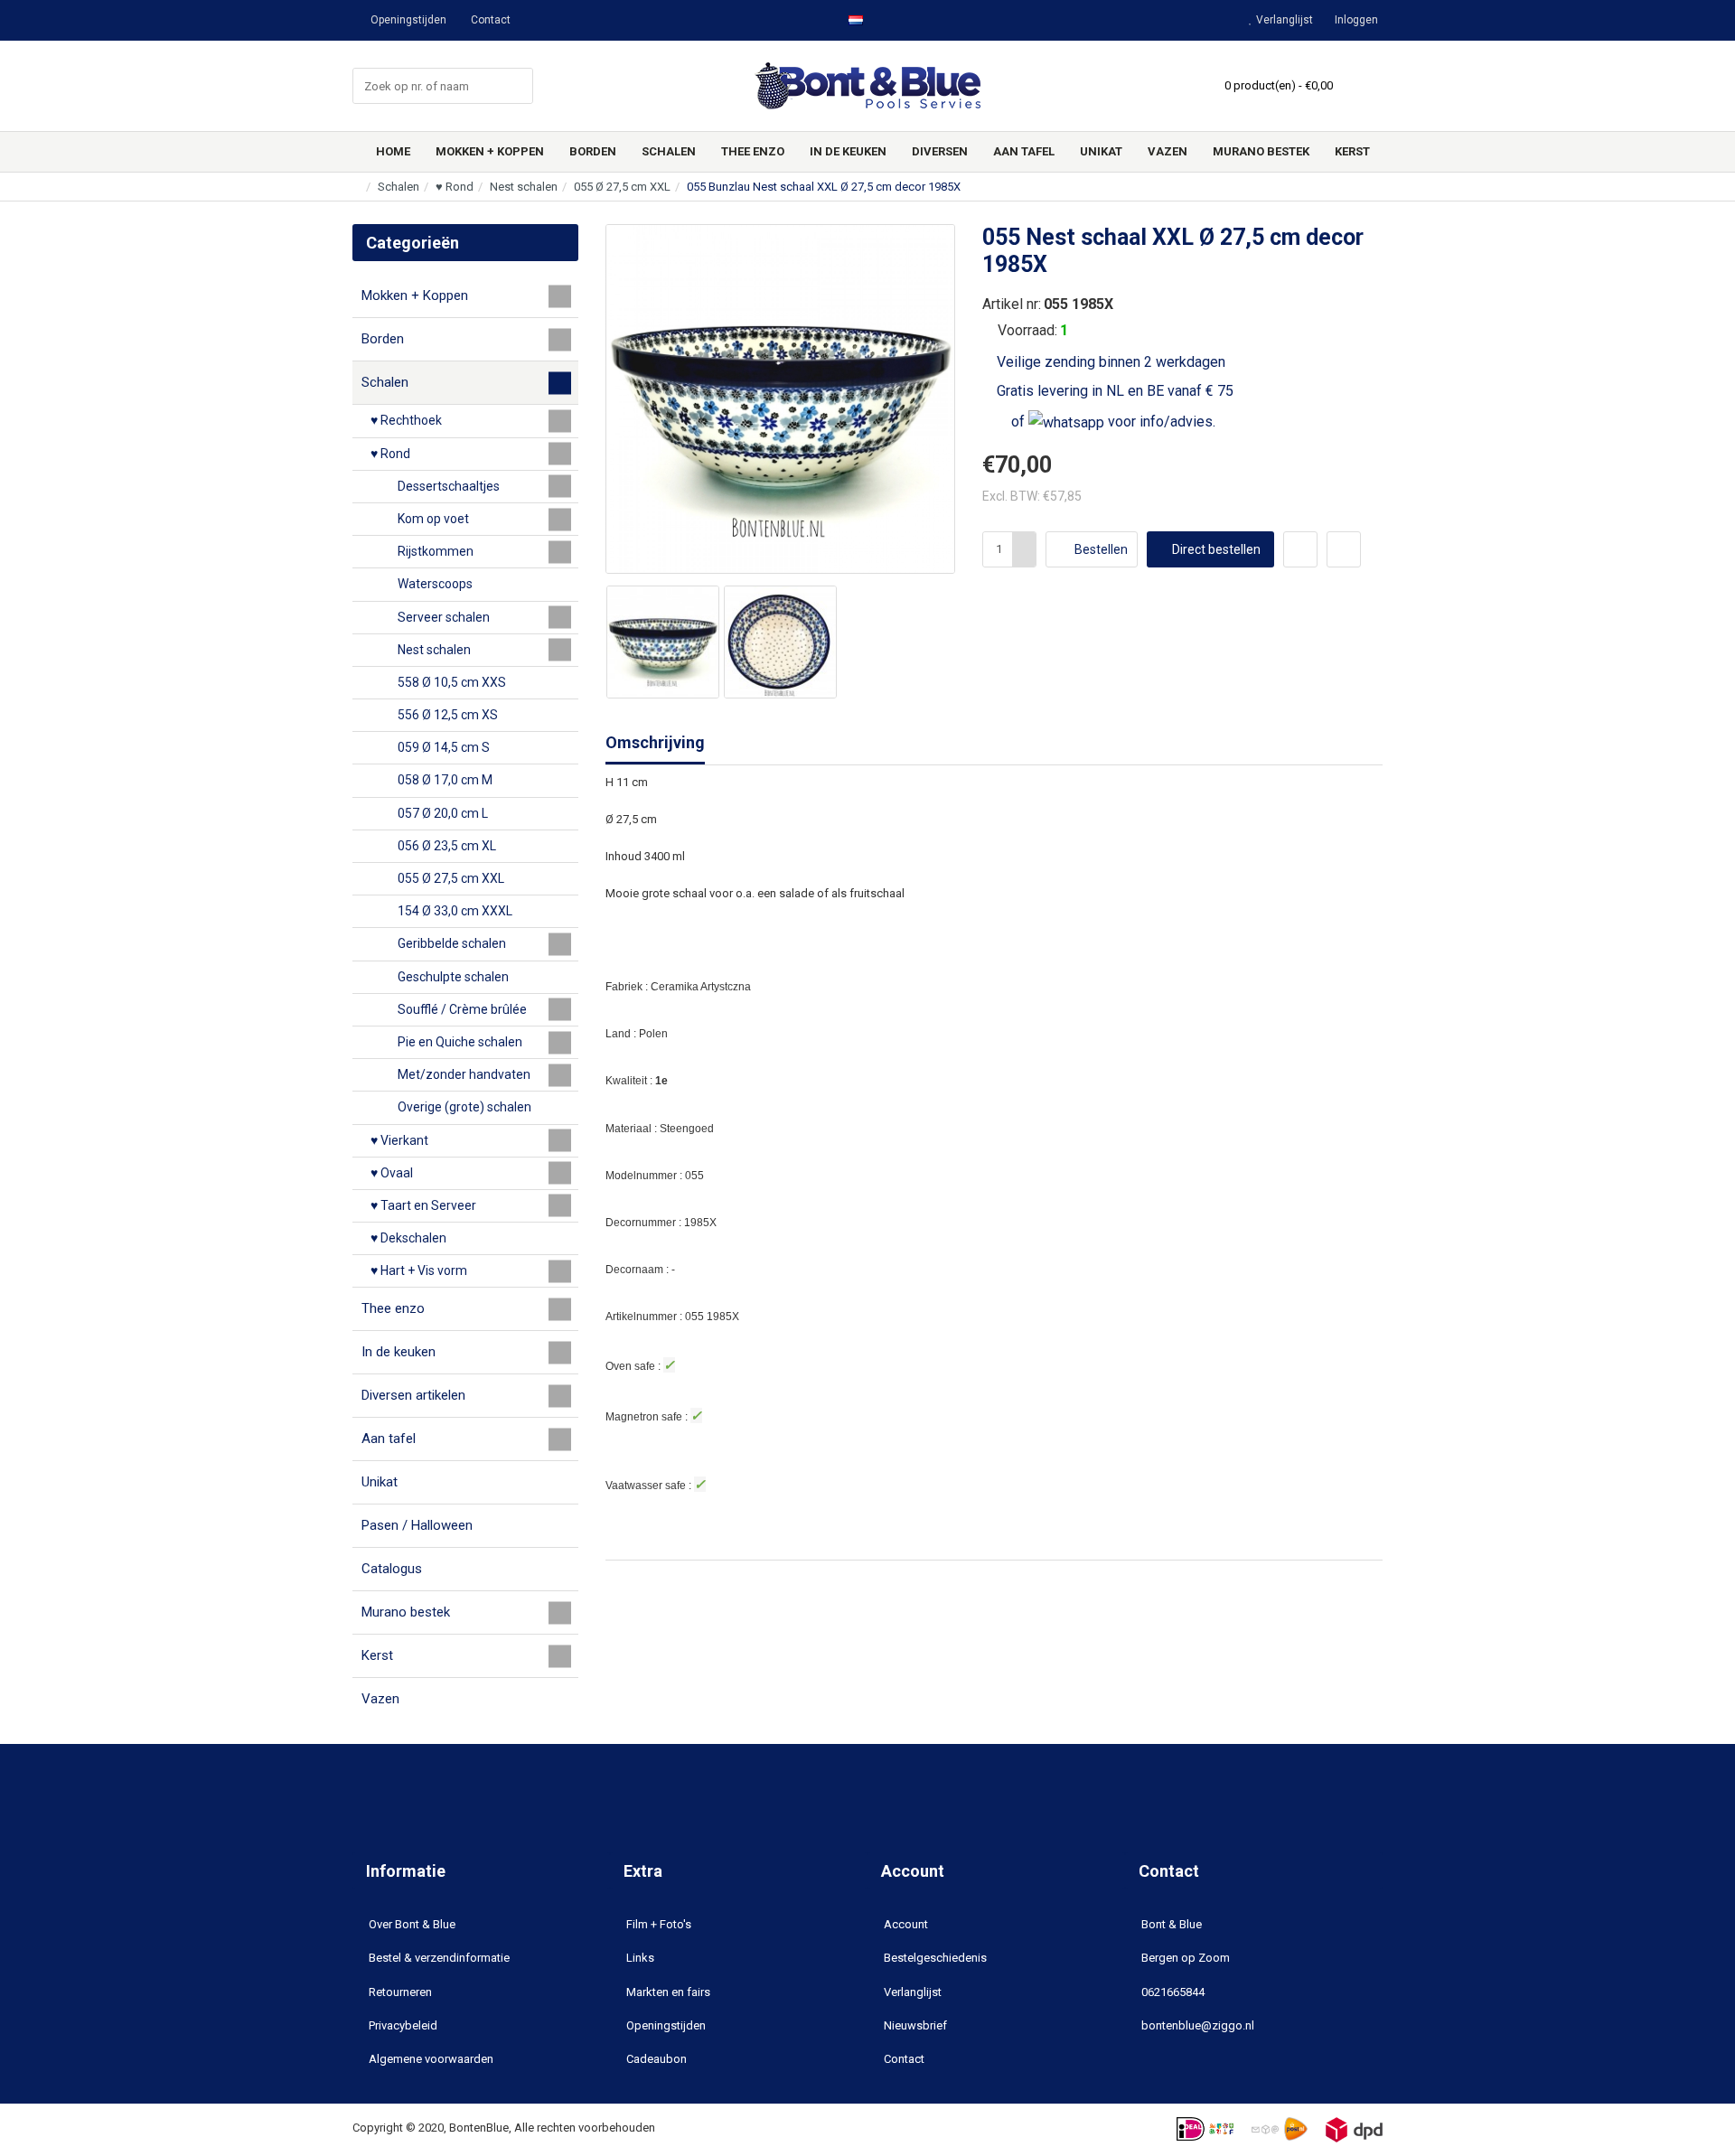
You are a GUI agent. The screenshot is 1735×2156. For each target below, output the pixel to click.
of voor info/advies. (1111, 422)
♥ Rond (455, 187)
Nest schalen (524, 187)
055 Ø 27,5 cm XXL (622, 187)
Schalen (399, 187)
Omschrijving (655, 742)
